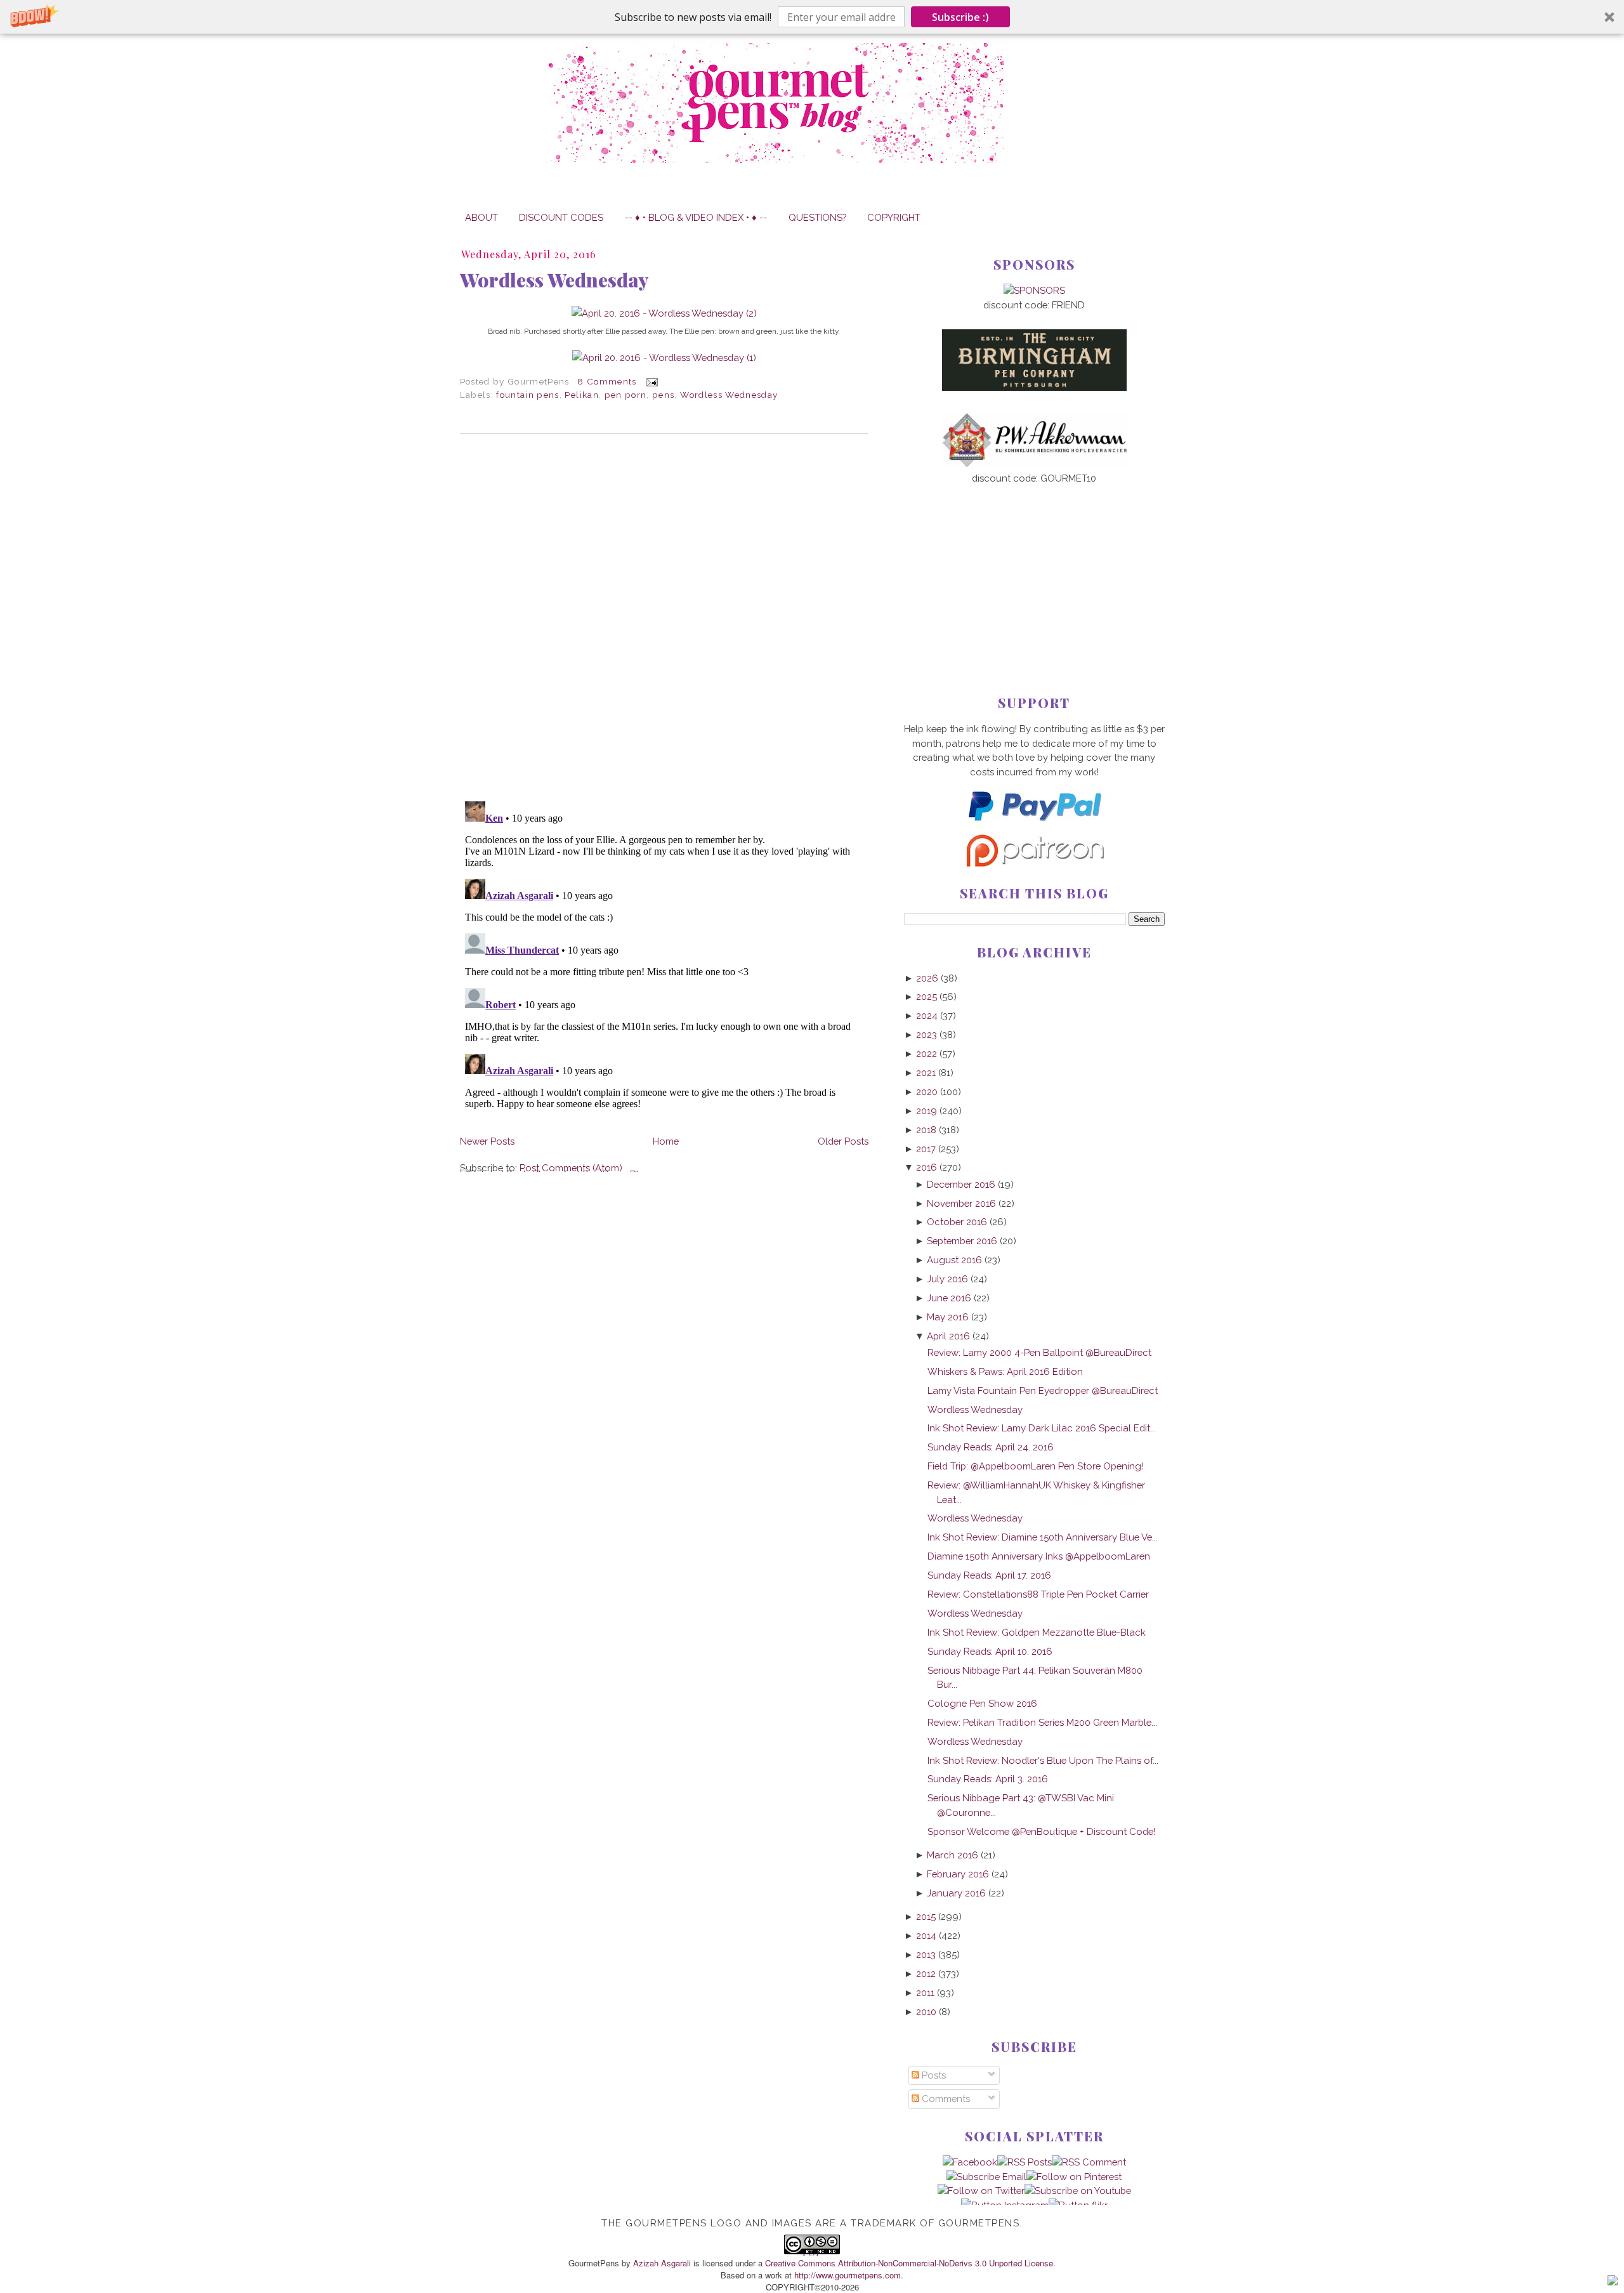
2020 (927, 1092)
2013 (926, 1955)
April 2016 (948, 1336)
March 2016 (953, 1855)
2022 (927, 1054)
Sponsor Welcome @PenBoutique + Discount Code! (1041, 1831)
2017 (926, 1149)
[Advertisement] (1034, 569)
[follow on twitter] (981, 2191)
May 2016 (948, 1317)
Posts (933, 2075)
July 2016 (947, 1279)
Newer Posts (487, 1141)
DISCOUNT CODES (561, 217)
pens (663, 395)
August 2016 (954, 1260)
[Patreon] (1034, 863)
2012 (926, 1974)
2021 (926, 1073)
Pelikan (581, 395)
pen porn (626, 395)
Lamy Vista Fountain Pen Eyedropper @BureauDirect (1043, 1390)
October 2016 (957, 1222)
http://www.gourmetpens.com (848, 2275)
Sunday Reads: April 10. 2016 (990, 1651)
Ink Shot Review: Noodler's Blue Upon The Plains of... (1043, 1760)
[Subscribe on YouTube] (1078, 2191)
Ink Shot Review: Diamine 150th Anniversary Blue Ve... (1043, 1537)
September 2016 (962, 1241)
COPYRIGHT (894, 217)
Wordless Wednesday (554, 280)
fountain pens (528, 395)
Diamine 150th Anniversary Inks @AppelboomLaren (1039, 1556)
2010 (926, 2012)
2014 (926, 1935)
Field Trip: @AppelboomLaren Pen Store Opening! (1035, 1466)
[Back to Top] (1613, 2282)
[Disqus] (664, 617)
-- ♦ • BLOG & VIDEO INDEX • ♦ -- (696, 217)
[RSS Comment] (1089, 2162)
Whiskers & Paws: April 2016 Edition (1005, 1371)
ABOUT (481, 217)
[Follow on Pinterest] (1074, 2177)
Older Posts (843, 1141)
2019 (927, 1111)
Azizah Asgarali (662, 2263)
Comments (945, 2099)
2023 (927, 1035)
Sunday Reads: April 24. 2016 (991, 1447)
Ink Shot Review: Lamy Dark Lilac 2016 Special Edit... (1042, 1428)
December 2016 (961, 1184)
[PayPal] (1034, 826)
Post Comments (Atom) (571, 1168)
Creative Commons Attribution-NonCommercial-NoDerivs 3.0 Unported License (909, 2263)
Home (666, 1141)
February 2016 (958, 1874)
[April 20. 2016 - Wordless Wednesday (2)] (664, 313)
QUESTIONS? (817, 217)
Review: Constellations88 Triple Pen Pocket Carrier (1038, 1594)
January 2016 (956, 1893)
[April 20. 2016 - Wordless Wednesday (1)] (664, 358)
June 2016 (949, 1298)
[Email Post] (650, 381)
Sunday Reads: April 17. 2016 (989, 1575)
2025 (927, 996)
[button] (812, 17)
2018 (926, 1130)
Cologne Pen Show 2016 (982, 1703)
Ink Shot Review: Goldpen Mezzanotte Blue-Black (1037, 1632)
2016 (927, 1167)
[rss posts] (1025, 2162)
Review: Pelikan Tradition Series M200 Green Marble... (1042, 1722)
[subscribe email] (986, 2177)
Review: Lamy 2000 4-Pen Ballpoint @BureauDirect (1039, 1352)
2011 (925, 1993)
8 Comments (607, 381)
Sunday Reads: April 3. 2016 (988, 1779)
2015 (926, 1916)
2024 (927, 1015)
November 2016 (961, 1203)
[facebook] (970, 2162)
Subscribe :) (960, 17)
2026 (927, 978)
